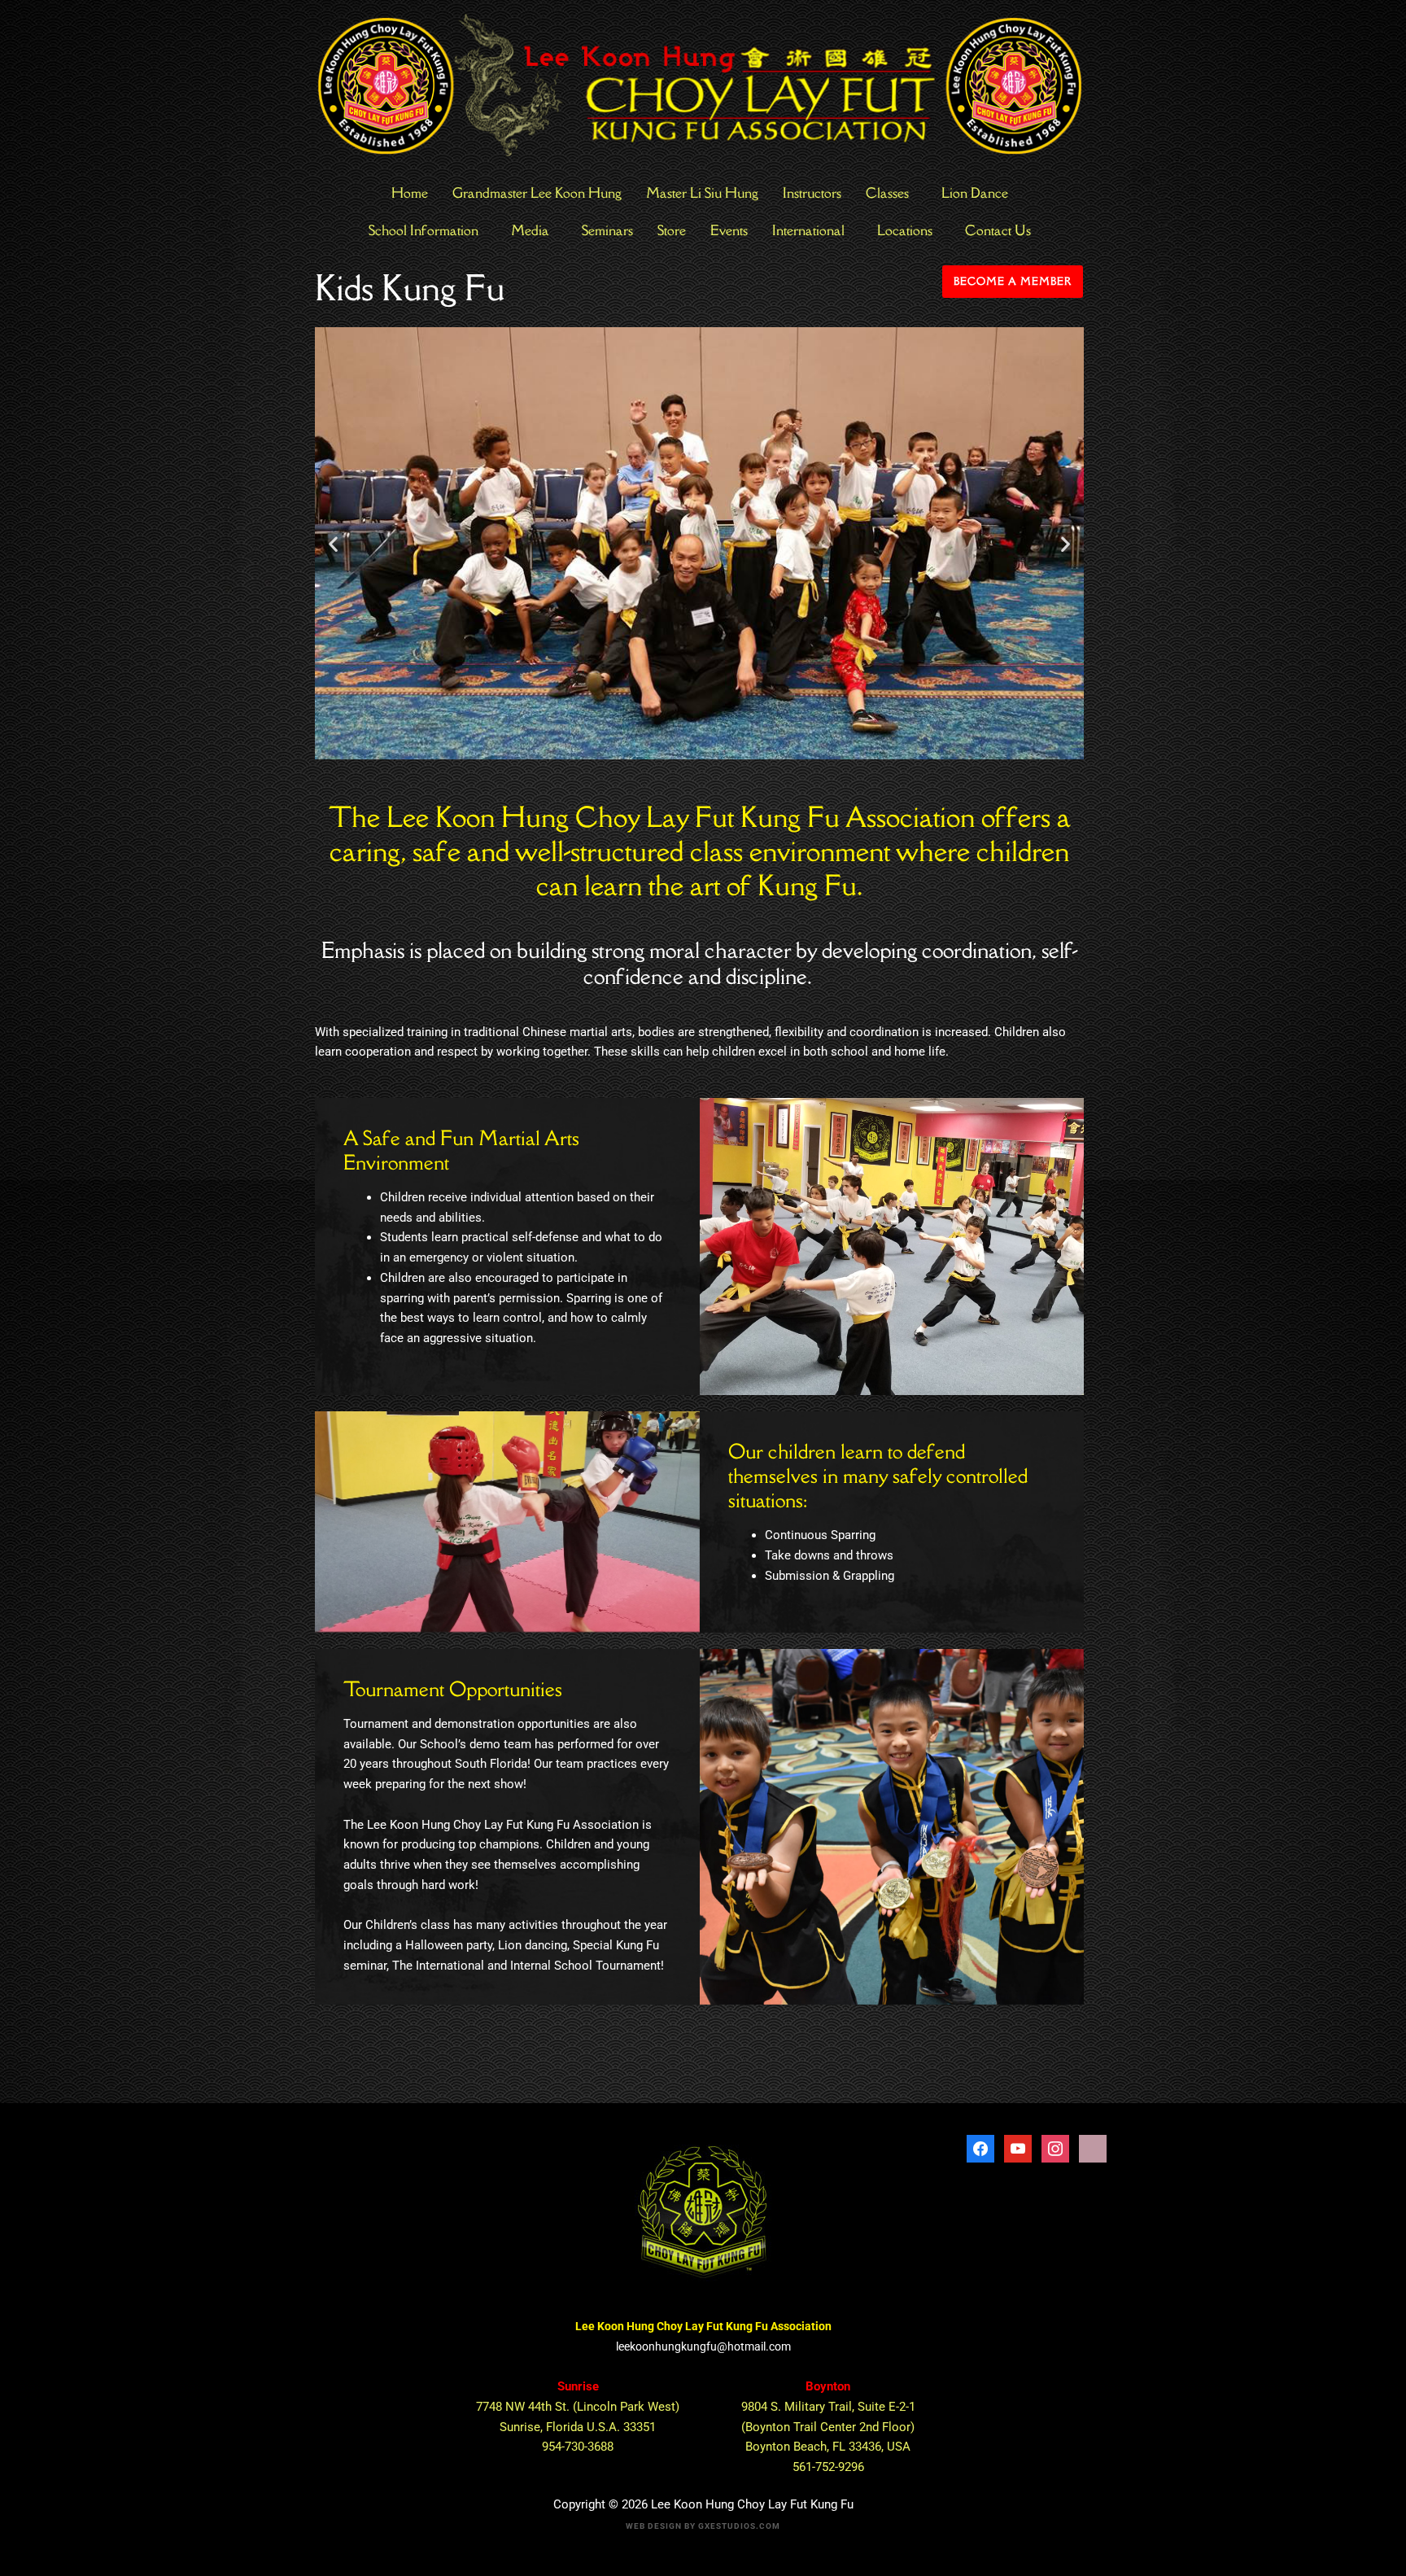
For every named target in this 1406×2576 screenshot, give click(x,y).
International (808, 230)
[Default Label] (1055, 2148)
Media (530, 230)
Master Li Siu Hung (702, 193)
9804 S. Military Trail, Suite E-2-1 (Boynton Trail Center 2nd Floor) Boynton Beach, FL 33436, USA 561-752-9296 (828, 2427)
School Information (424, 230)
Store (672, 230)
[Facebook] (980, 2148)
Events (729, 230)
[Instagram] (1093, 2148)
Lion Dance (975, 193)
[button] (333, 543)
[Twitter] (1018, 2148)
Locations (905, 230)
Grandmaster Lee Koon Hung (537, 193)
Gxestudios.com (739, 2526)
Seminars (607, 230)
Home (410, 193)
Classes (887, 193)
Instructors (812, 193)
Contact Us (998, 230)
